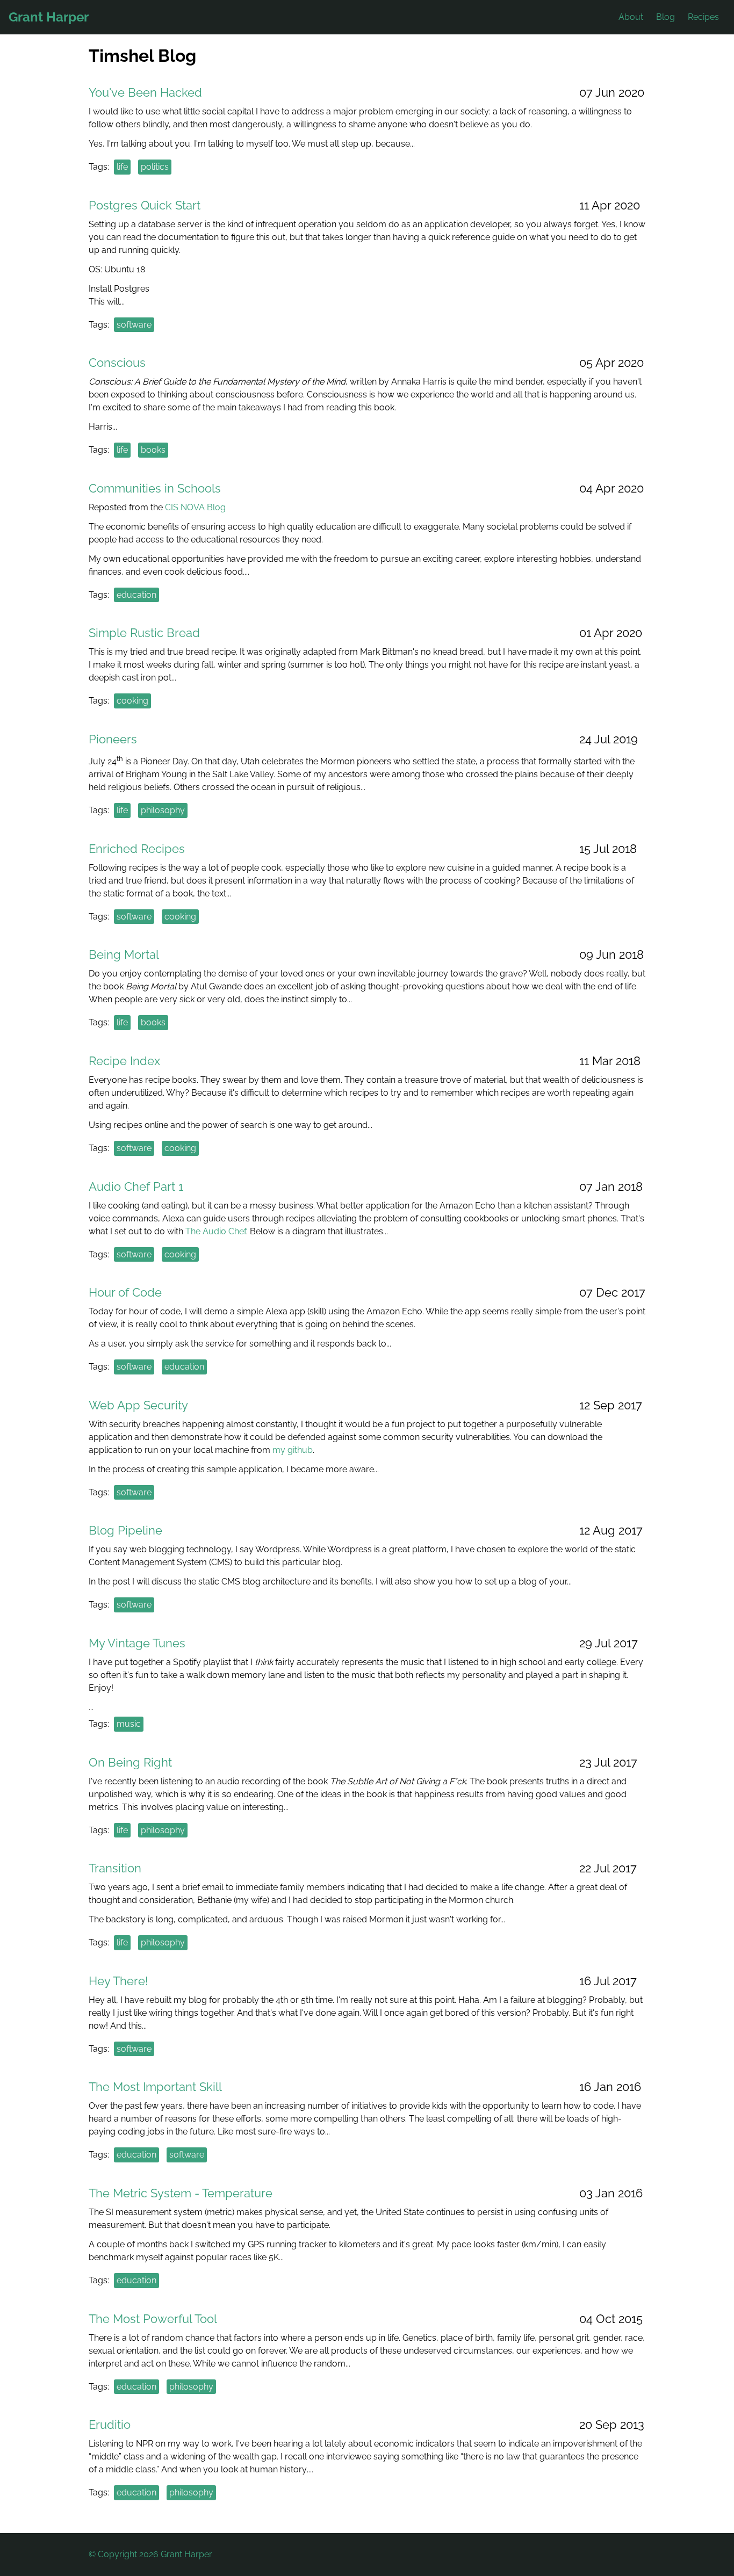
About (631, 17)
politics (155, 167)
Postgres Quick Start (145, 205)
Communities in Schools (155, 488)
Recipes (703, 17)
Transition (115, 1868)
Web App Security (138, 1405)
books (153, 450)
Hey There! (118, 1981)
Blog (665, 17)
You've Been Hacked (145, 92)
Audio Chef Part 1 (136, 1186)
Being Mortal (124, 954)
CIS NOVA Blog (195, 507)
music (129, 1724)
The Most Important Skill (155, 2087)
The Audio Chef (216, 1231)
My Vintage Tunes (137, 1643)
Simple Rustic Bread (144, 633)
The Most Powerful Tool (153, 2319)
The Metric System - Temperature (181, 2193)
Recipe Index (124, 1061)
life (122, 167)
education (136, 595)
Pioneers (113, 739)
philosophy (163, 810)
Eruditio (110, 2425)
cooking (132, 701)
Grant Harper (49, 17)
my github (293, 1450)
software (134, 325)
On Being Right (130, 1762)
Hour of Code (125, 1292)
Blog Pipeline (125, 1530)
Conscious (117, 363)
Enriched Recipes (137, 849)
